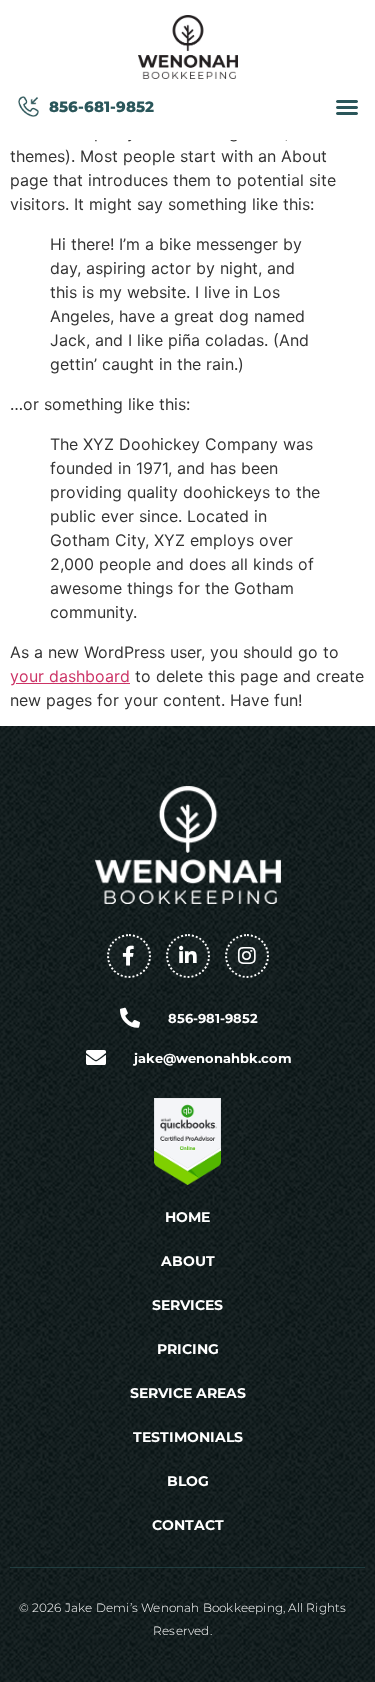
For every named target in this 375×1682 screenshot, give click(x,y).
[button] (347, 107)
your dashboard (70, 676)
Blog (188, 1481)
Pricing (188, 1349)
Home (187, 1217)
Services (187, 1305)
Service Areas (188, 1393)
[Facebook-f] (129, 956)
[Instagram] (247, 956)
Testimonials (188, 1437)
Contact (188, 1525)
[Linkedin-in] (188, 956)
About (188, 1261)
